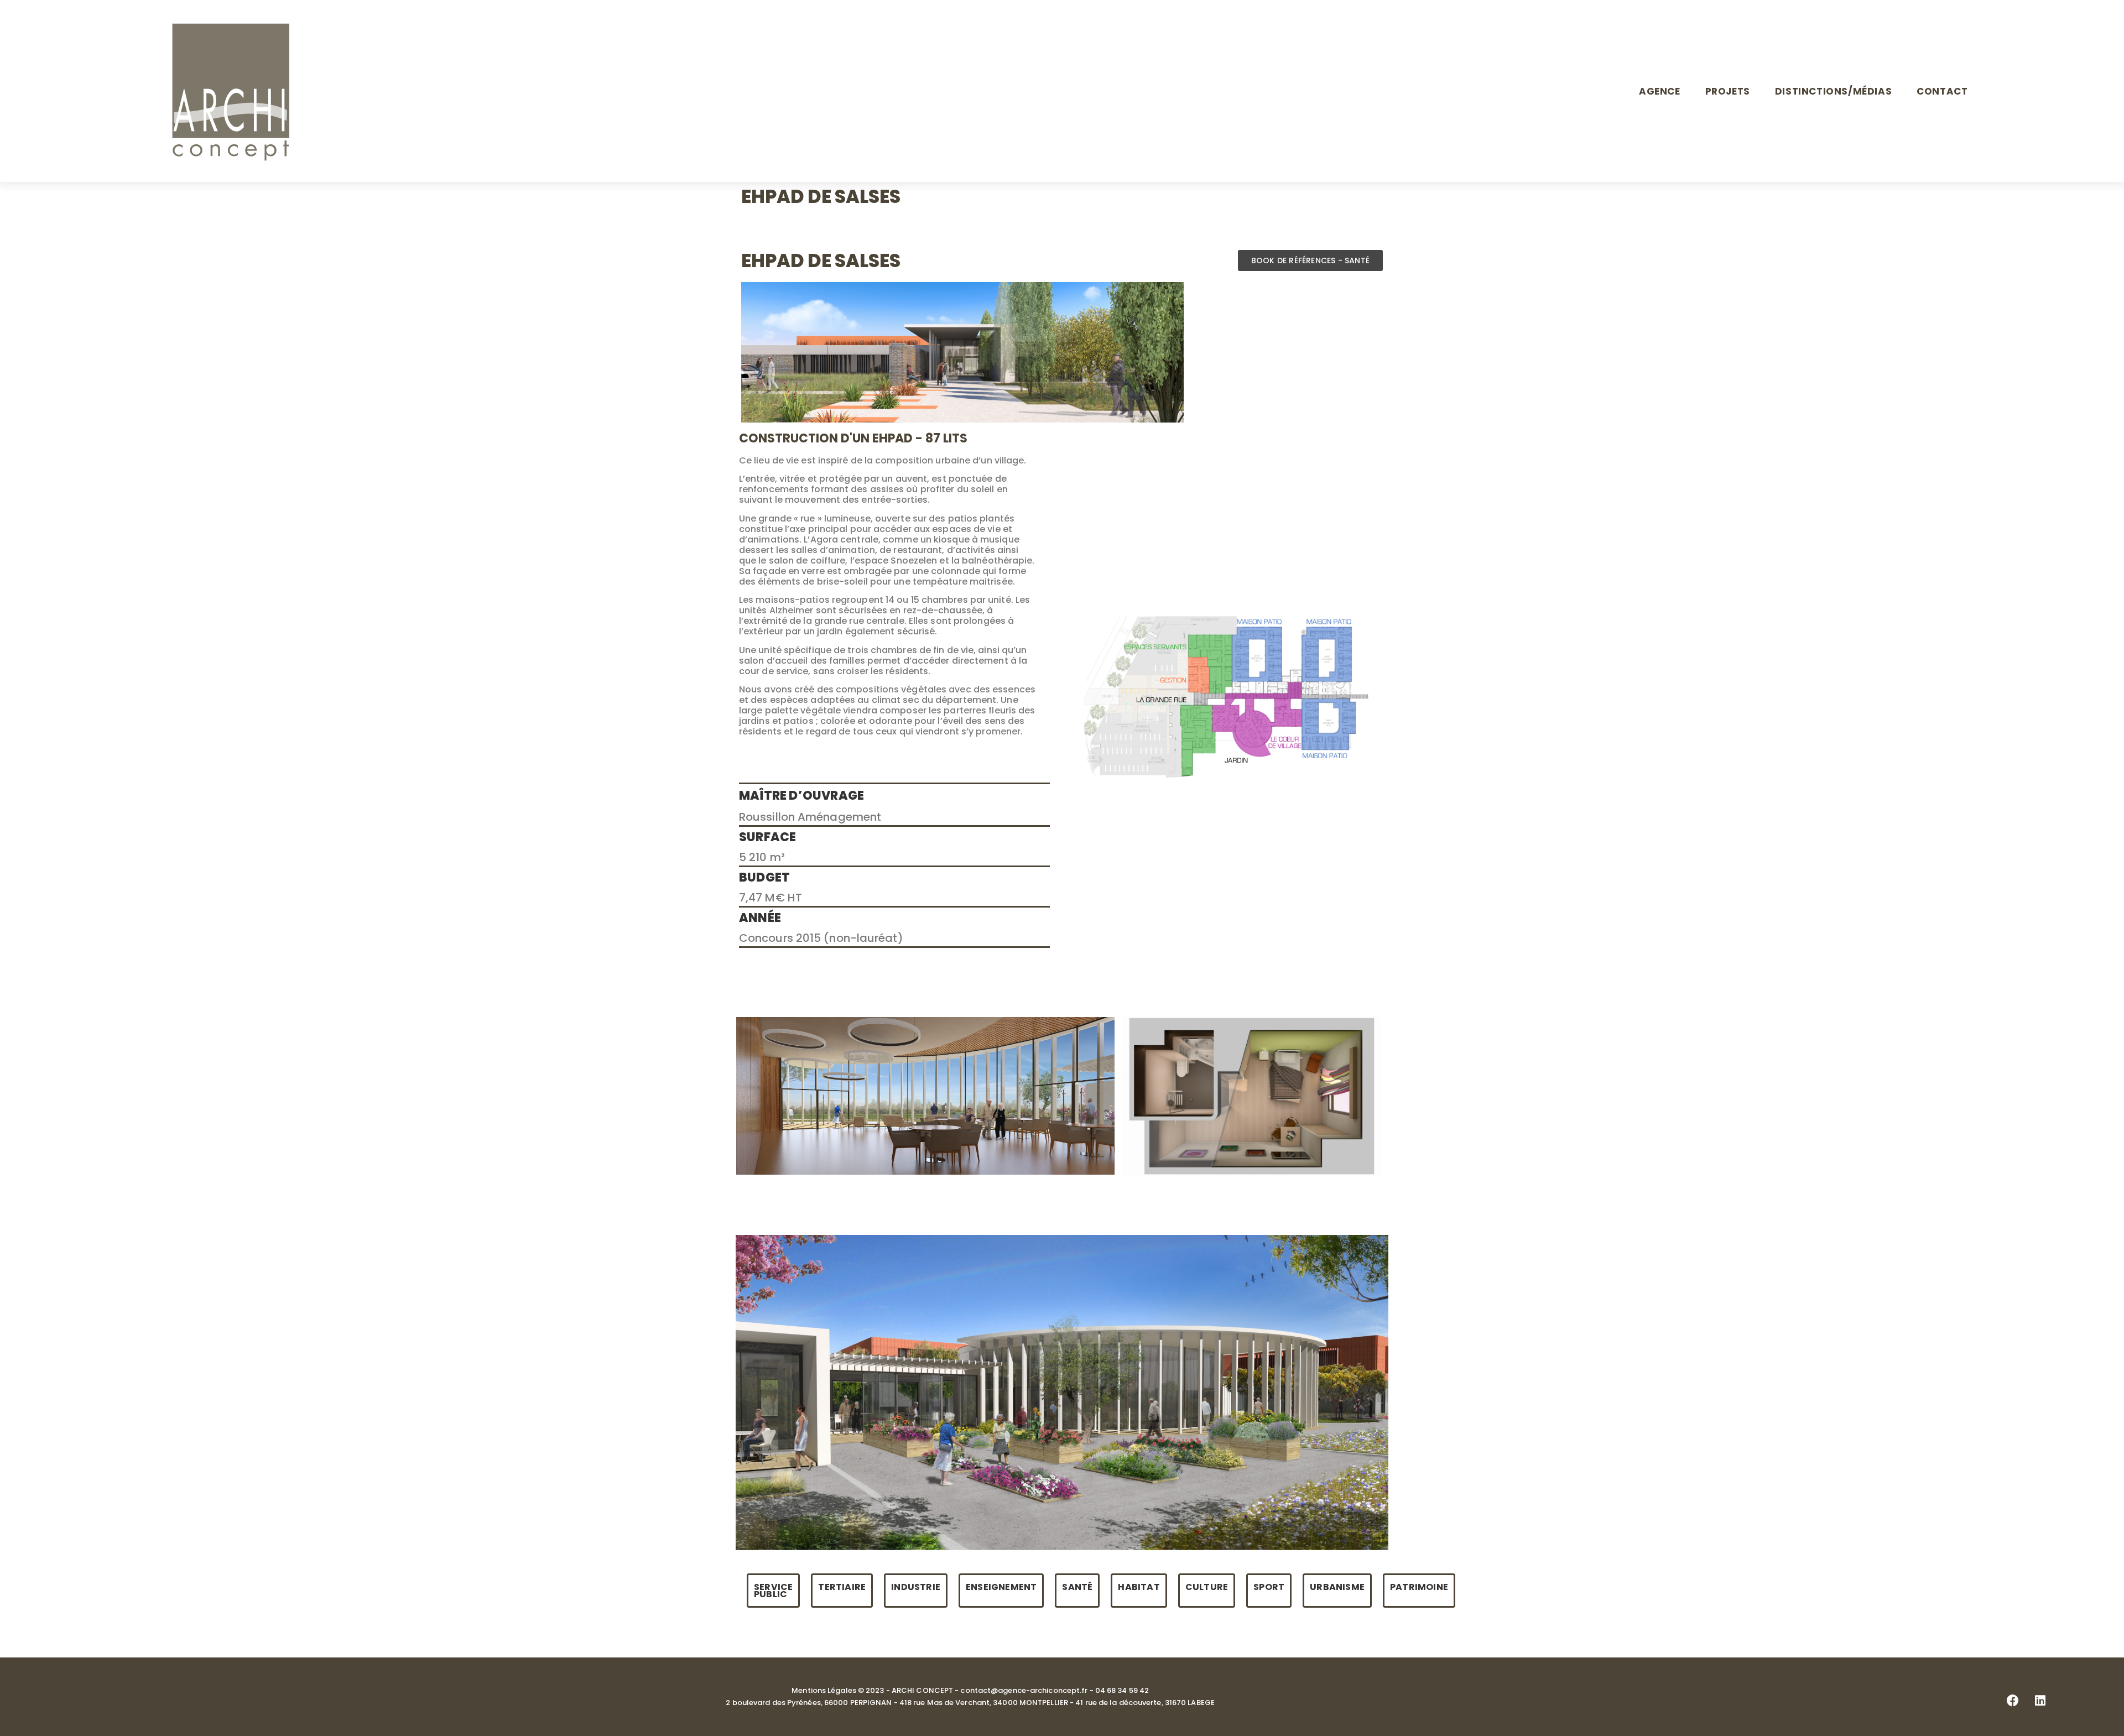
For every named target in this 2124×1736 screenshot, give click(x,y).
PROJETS (1728, 91)
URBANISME (1337, 1587)
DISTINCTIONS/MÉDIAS (1833, 91)
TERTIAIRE (842, 1587)
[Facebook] (2013, 1701)
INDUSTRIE (916, 1587)
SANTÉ (1077, 1587)
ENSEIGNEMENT (1001, 1587)
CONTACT (1942, 91)
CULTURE (1207, 1587)
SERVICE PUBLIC (773, 1591)
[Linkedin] (2040, 1701)
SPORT (1269, 1587)
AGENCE (1660, 91)
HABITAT (1139, 1587)
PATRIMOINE (1419, 1587)
